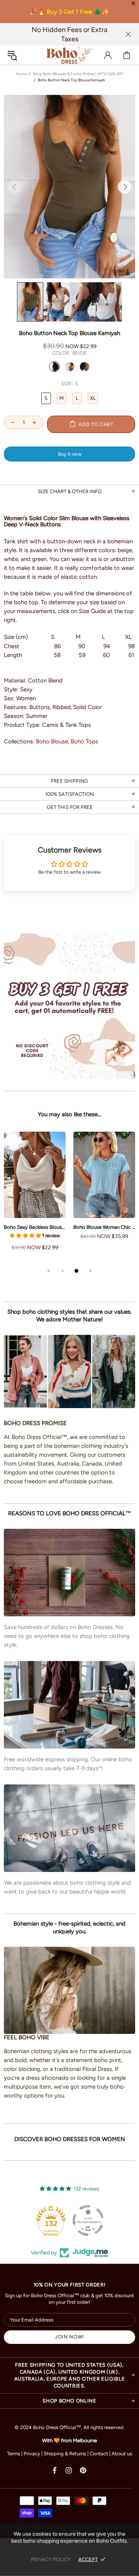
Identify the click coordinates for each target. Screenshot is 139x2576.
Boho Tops (84, 741)
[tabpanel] (35, 1199)
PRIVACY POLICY (51, 2559)
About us (122, 2454)
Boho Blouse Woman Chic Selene (104, 1227)
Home (21, 74)
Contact (99, 2454)
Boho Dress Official (69, 55)
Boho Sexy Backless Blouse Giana (35, 1227)
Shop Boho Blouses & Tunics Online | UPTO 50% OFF (78, 74)
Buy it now (70, 454)
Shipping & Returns (65, 2454)
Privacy (32, 2454)
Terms (14, 2454)
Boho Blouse (52, 741)
